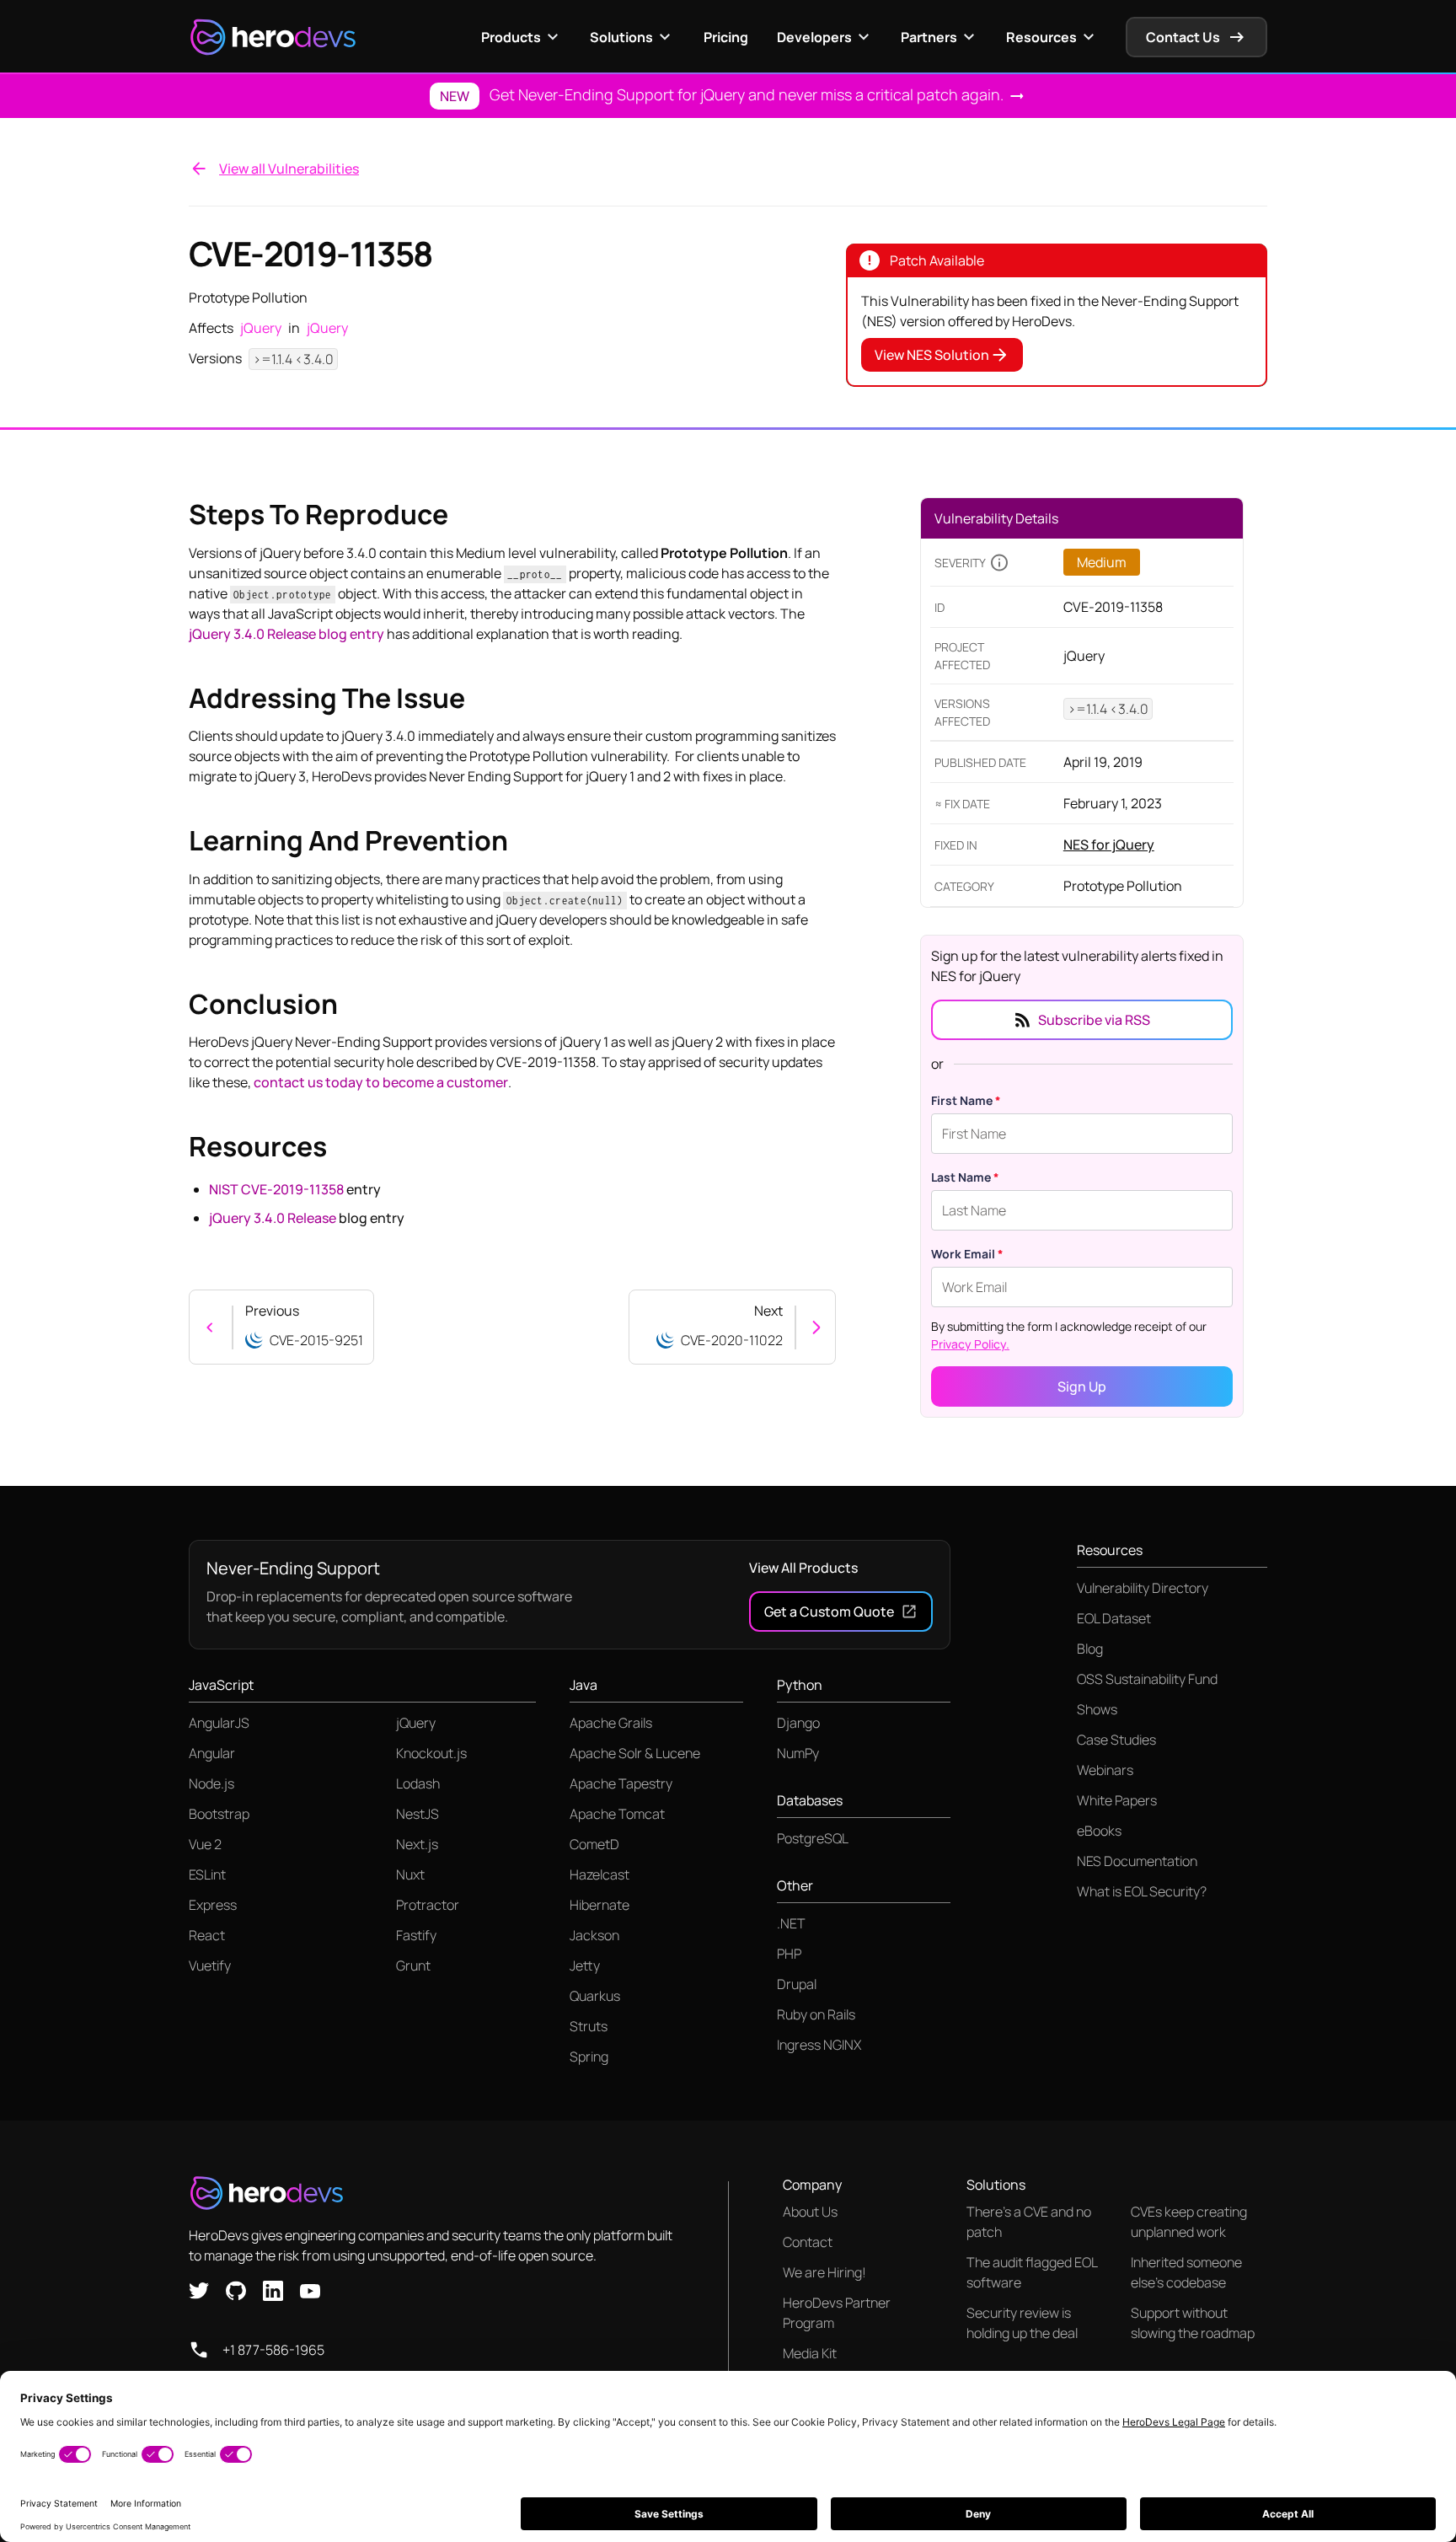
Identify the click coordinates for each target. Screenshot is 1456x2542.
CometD (594, 1844)
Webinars (1105, 1770)
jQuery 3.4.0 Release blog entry (286, 634)
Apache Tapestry (621, 1783)
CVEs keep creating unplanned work (1189, 2222)
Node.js (211, 1783)
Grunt (413, 1965)
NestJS (418, 1814)
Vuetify (210, 1965)
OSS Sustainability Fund (1147, 1679)
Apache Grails (611, 1723)
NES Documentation (1137, 1861)
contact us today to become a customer (381, 1082)
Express (213, 1905)
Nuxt (410, 1874)
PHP (789, 1954)
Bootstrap (219, 1814)
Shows (1097, 1709)
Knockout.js (431, 1753)
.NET (791, 1923)
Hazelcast (600, 1874)
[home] (273, 37)
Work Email (967, 1254)
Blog (1090, 1649)
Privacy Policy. (970, 1344)
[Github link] (236, 2289)
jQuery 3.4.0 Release (273, 1218)
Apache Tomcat (617, 1814)
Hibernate (600, 1905)
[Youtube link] (310, 2289)
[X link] (199, 2289)
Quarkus (595, 1996)
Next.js (417, 1844)
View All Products (803, 1568)
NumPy (798, 1753)
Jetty (585, 1965)
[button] (522, 37)
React (207, 1935)
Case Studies (1116, 1740)
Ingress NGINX (819, 2045)
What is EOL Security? (1142, 1891)
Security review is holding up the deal (1022, 2323)
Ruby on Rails (816, 2014)
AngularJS (219, 1723)
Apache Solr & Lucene (635, 1753)
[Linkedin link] (273, 2289)
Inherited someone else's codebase (1186, 2272)
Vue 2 (205, 1844)
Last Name (965, 1177)
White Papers (1117, 1800)
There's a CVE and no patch (1029, 2222)
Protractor (428, 1905)
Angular (212, 1753)
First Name (966, 1100)
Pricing (726, 37)
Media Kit (810, 2353)
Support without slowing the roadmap (1193, 2323)
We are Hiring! (824, 2272)
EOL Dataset (1114, 1618)
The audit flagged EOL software (1032, 2272)
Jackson (594, 1935)
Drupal (797, 1984)
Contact (808, 2242)
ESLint (207, 1874)
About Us (810, 2212)
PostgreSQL (813, 1838)
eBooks (1099, 1831)
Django (798, 1723)
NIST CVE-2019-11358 (276, 1189)
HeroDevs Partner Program (837, 2313)
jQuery (416, 1723)
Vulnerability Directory (1143, 1588)
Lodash (418, 1783)
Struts (589, 2026)
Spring (589, 2057)
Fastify (416, 1935)
